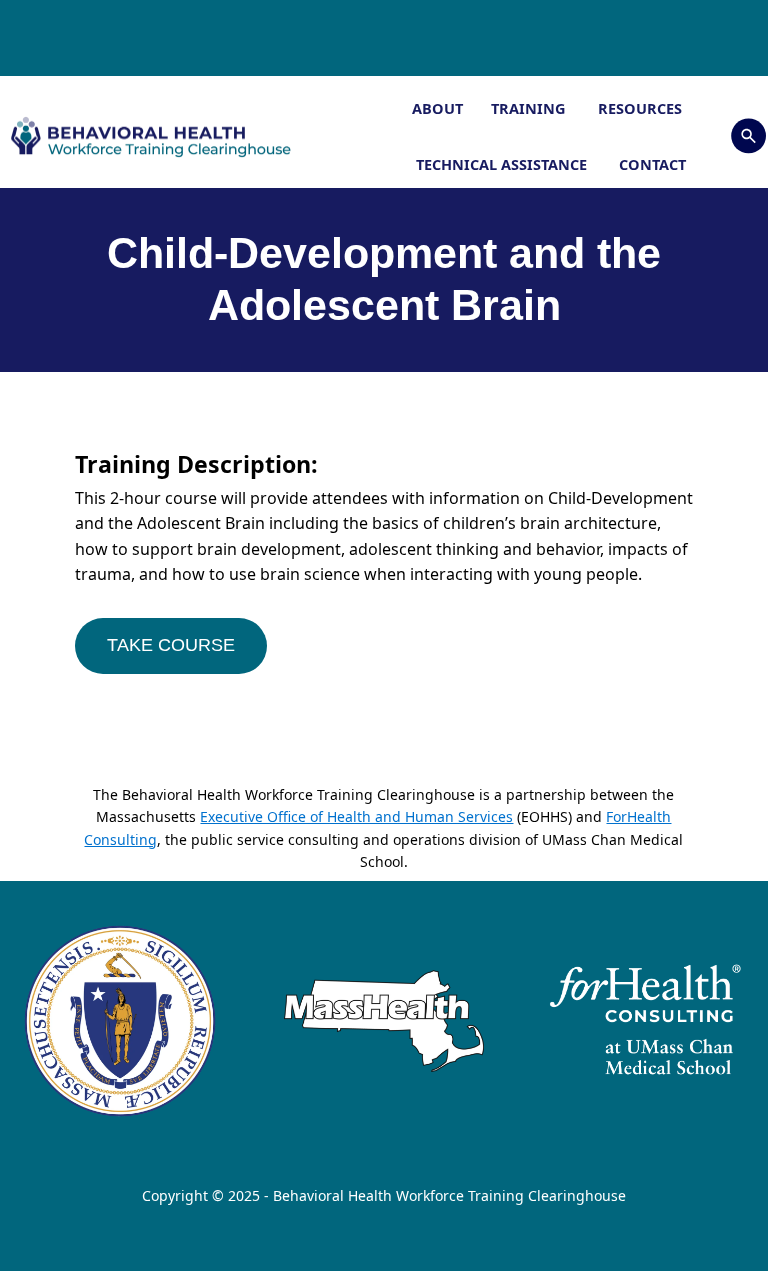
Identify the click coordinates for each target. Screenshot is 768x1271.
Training (530, 108)
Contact (652, 164)
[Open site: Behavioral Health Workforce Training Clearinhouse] (149, 136)
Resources (642, 108)
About (437, 108)
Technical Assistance (503, 164)
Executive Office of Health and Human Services (356, 816)
